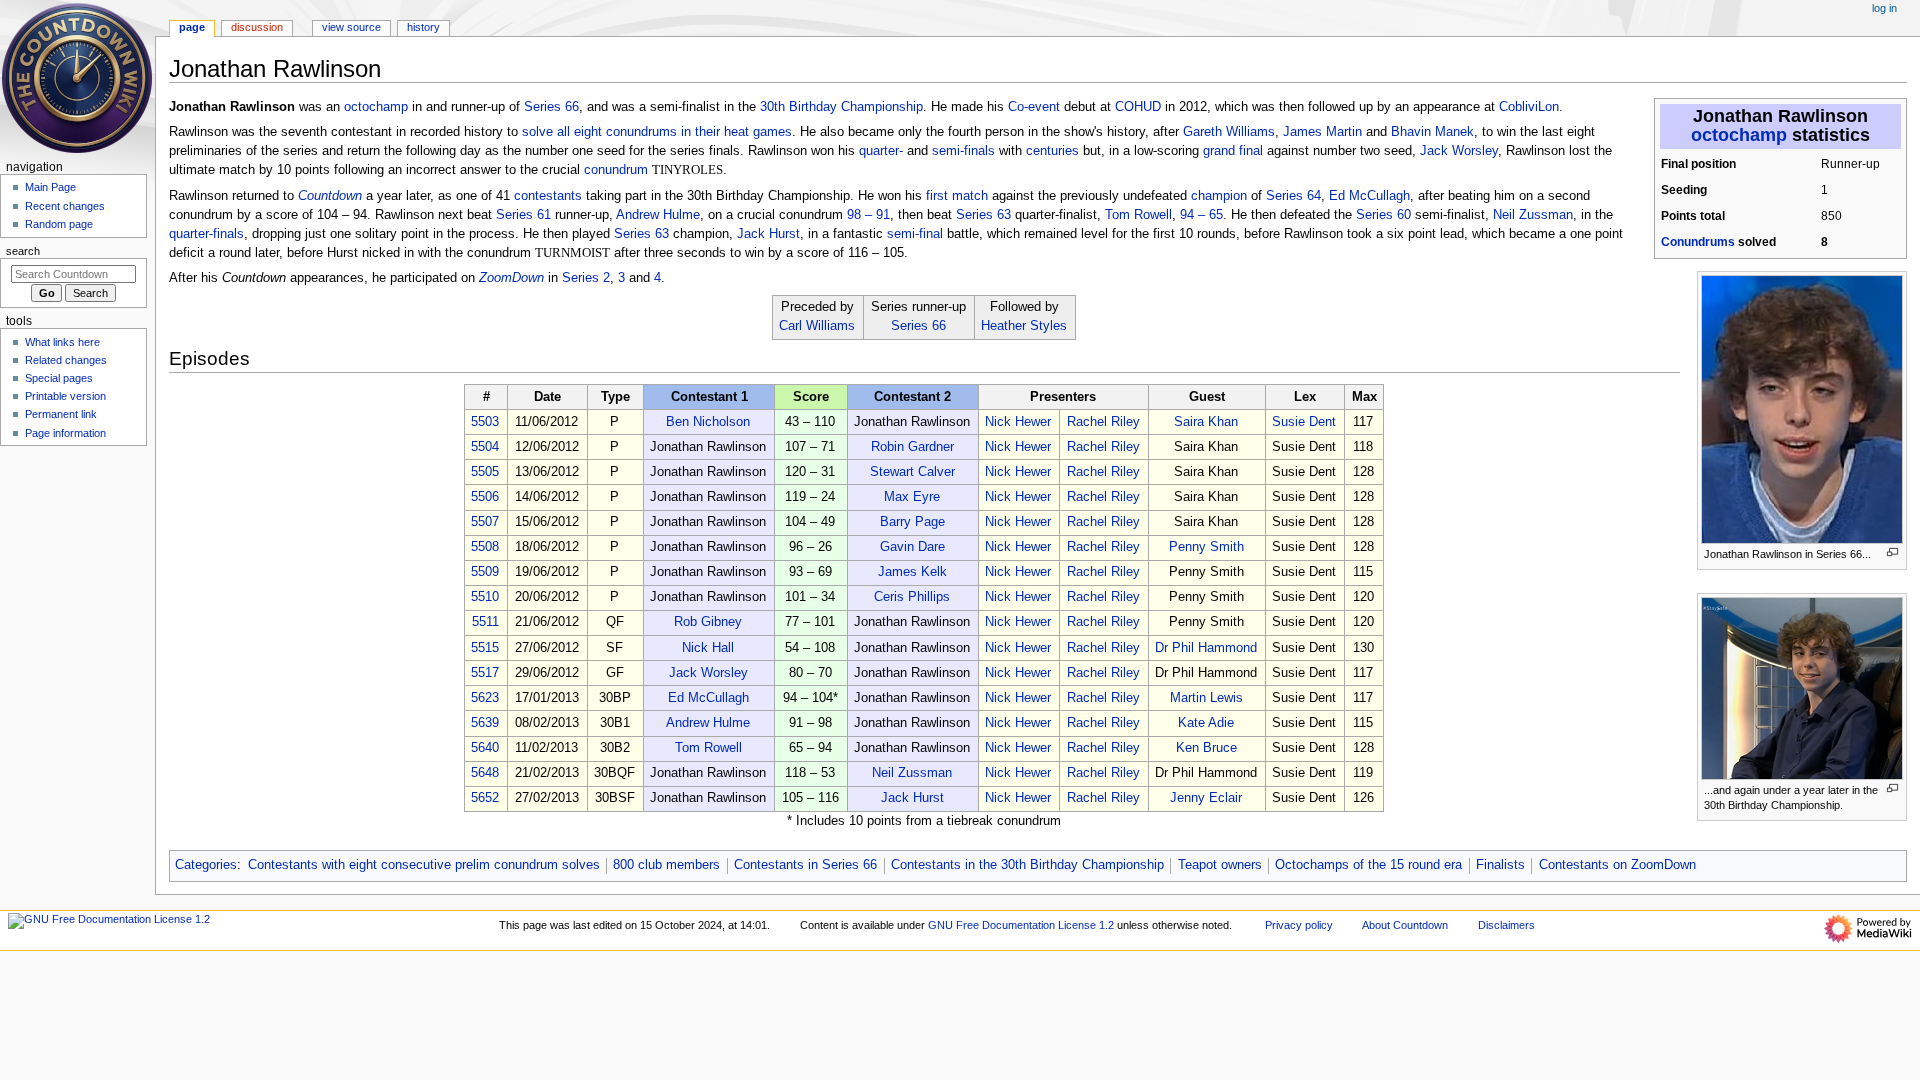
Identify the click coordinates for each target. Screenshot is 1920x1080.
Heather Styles (1024, 326)
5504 (485, 447)
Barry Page (912, 522)
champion (1219, 196)
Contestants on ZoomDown (1617, 865)
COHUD (1138, 107)
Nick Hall (708, 648)
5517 (485, 673)
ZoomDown (511, 278)
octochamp (1739, 135)
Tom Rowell (1138, 215)
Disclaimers (1506, 925)
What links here (62, 342)
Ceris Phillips (912, 597)
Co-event (1034, 107)
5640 (485, 748)
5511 (485, 622)
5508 (485, 547)
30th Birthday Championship (841, 107)
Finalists (1500, 865)
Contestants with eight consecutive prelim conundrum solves (424, 865)
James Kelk (912, 572)
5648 (485, 773)
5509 (485, 572)
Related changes (66, 360)
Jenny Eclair (1206, 798)
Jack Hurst (768, 234)
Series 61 (523, 215)
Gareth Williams (1229, 132)
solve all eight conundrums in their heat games (657, 132)
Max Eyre (912, 497)
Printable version (65, 396)
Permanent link (61, 414)
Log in (1884, 8)
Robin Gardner (912, 447)
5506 (485, 497)
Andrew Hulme (658, 215)
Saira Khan (1206, 422)
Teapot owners (1220, 865)
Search (23, 251)
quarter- (881, 151)
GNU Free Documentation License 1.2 (1021, 925)
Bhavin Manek (1432, 132)
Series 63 (983, 215)
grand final (1233, 151)
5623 (485, 698)
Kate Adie (1206, 723)
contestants (548, 196)
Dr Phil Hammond (1206, 648)
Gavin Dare (912, 547)
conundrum (616, 170)
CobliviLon (1529, 107)
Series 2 (586, 278)
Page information (65, 433)
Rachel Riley (1103, 422)
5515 (485, 648)
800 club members (666, 865)
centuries (1052, 151)
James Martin (1322, 132)
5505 (485, 472)
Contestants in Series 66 (805, 865)
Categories (206, 865)
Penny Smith (1206, 547)
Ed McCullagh (1369, 196)
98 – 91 (868, 215)
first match (957, 196)
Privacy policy (1299, 925)
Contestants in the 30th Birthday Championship (1027, 865)
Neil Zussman (1533, 215)
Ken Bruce (1206, 748)
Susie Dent (1304, 422)
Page (192, 27)
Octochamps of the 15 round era (1368, 865)
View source (351, 27)
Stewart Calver (912, 472)
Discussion (257, 27)
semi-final (915, 234)
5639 (485, 723)
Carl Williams (817, 326)
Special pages (59, 378)
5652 (485, 798)
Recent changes (65, 206)
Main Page (50, 187)
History (423, 27)
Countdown (330, 196)
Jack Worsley (1459, 151)
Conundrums (1698, 242)
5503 (485, 422)
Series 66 (551, 107)
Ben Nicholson (708, 422)
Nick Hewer (1018, 422)
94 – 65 (1201, 215)
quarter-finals (206, 234)
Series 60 (1383, 215)
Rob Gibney (708, 622)
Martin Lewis (1206, 698)
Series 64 (1293, 196)
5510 (485, 597)
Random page (59, 224)
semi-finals (963, 151)
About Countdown (1405, 925)
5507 (485, 522)
